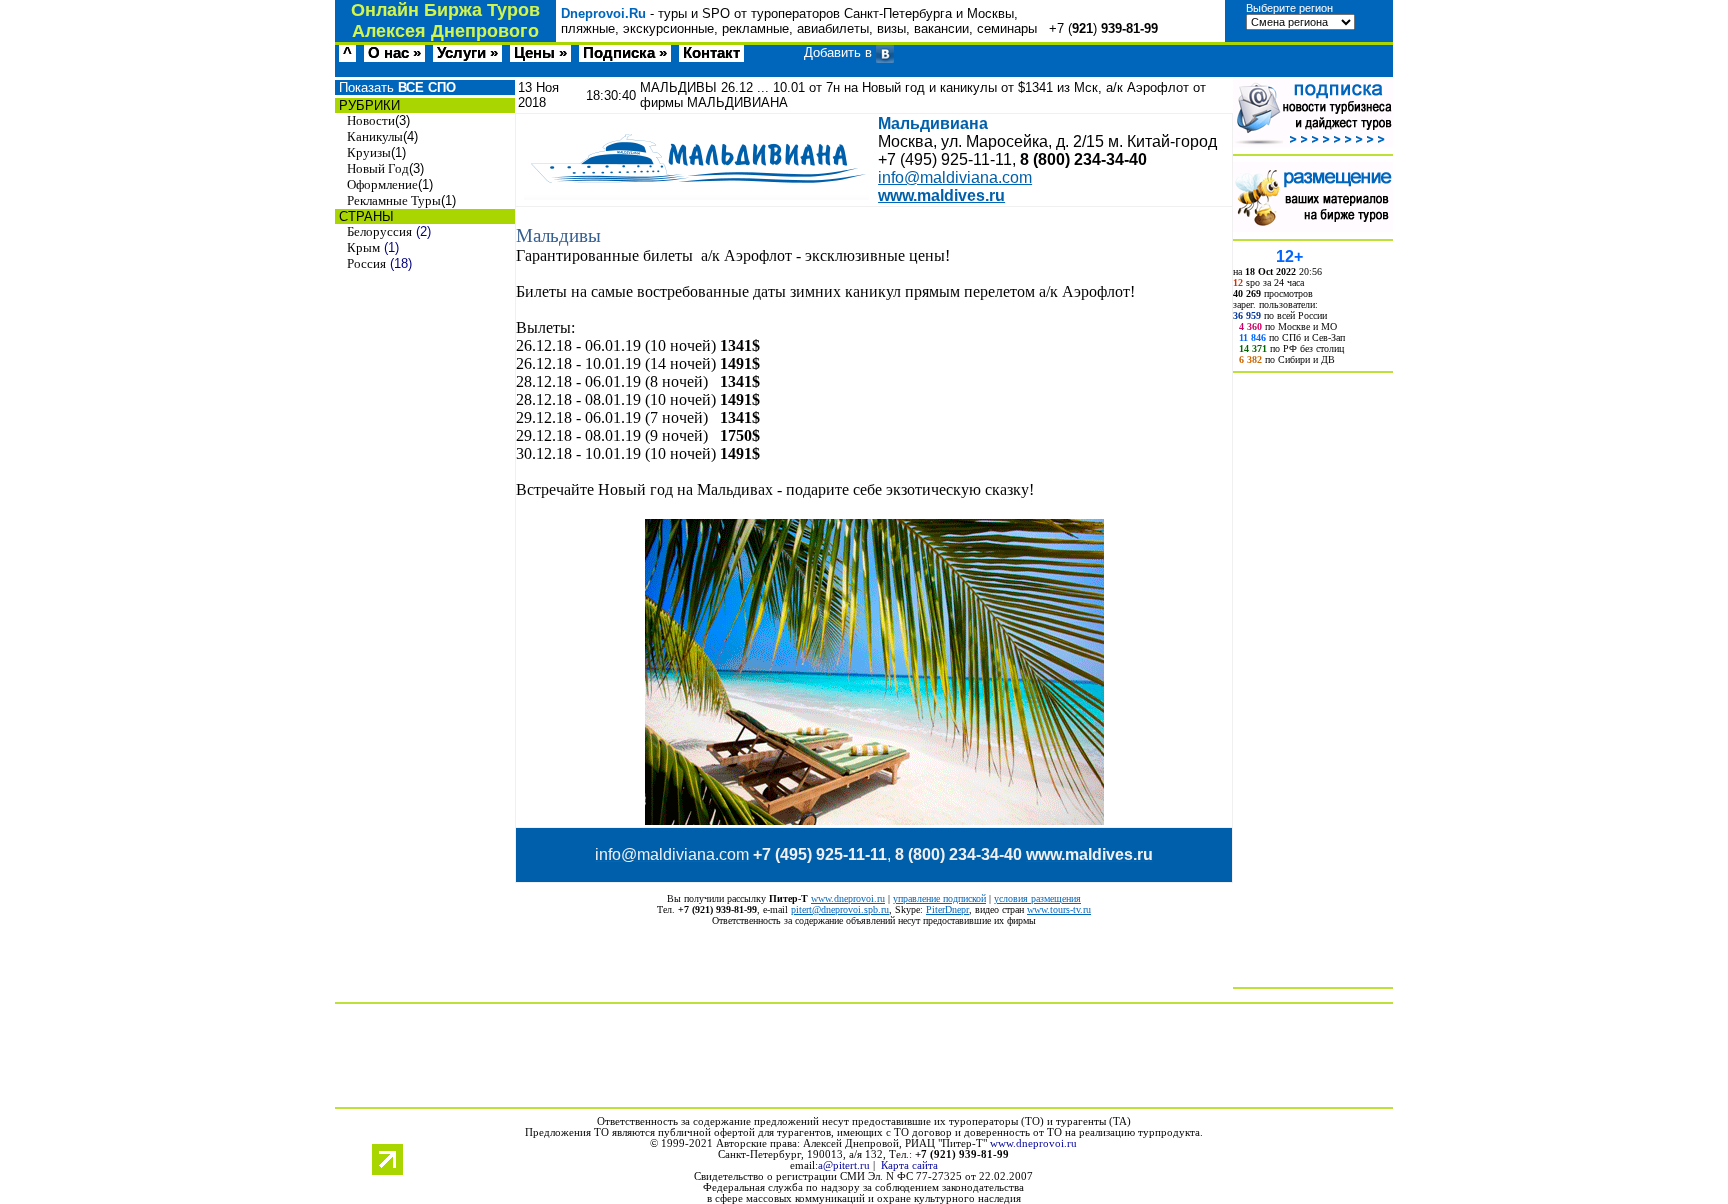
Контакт (711, 53)
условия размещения (1037, 898)
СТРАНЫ (364, 216)
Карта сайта (909, 1165)
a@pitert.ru (844, 1165)
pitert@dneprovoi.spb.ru (840, 909)
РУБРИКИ (367, 105)
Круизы (369, 152)
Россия (366, 263)
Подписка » (625, 53)
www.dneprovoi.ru (848, 898)
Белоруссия (379, 231)
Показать (395, 87)
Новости (371, 120)
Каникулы (375, 136)
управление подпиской (939, 898)
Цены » (540, 53)
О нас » (394, 53)
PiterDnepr (947, 909)
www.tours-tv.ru (1059, 909)
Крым (363, 247)
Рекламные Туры (394, 200)
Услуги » (467, 53)
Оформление (382, 184)
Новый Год (378, 168)
